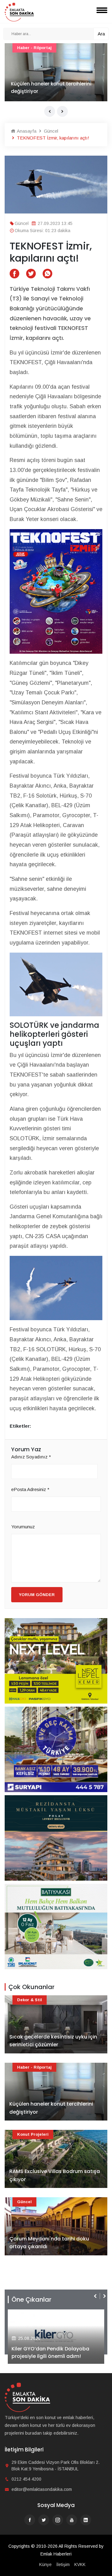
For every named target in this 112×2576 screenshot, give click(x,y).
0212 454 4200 (26, 2479)
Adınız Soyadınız (31, 1457)
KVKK (80, 2565)
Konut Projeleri (33, 2134)
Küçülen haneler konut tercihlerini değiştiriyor (51, 2108)
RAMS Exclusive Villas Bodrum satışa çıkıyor (55, 2175)
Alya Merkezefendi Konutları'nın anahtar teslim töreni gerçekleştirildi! (51, 2349)
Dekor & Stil (30, 2000)
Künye (45, 2565)
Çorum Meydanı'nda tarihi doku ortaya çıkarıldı (50, 87)
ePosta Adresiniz (30, 1489)
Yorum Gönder (37, 1595)
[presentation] (50, 111)
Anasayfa (26, 131)
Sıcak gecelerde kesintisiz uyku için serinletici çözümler (53, 2041)
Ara (101, 34)
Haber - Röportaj (34, 2067)
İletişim (63, 2565)
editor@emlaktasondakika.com (42, 2489)
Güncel (24, 48)
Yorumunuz (23, 1527)
